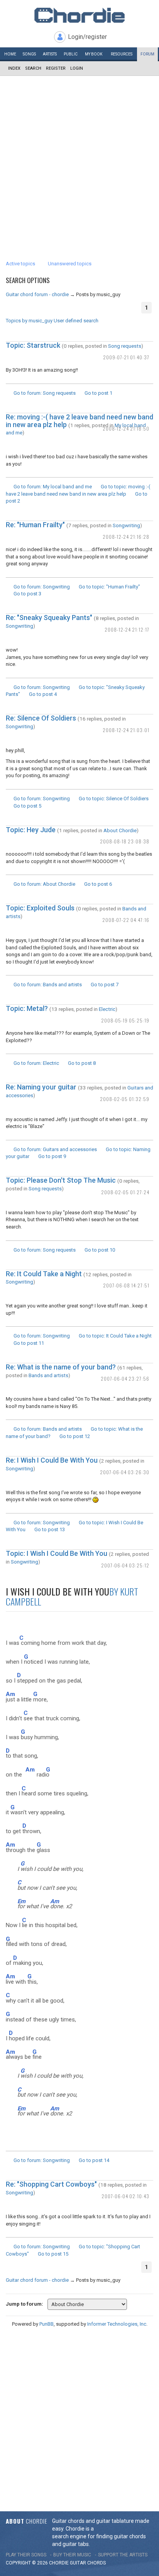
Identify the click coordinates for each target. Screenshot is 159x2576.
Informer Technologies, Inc (117, 2324)
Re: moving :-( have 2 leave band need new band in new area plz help (79, 421)
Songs (29, 54)
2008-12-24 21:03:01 (126, 730)
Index (14, 68)
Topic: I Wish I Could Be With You (57, 1553)
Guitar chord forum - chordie (37, 294)
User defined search (76, 321)
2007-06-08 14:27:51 (126, 1285)
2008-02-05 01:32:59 (125, 1099)
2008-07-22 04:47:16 (126, 920)
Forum (147, 54)
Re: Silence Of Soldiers (41, 718)
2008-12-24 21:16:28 (126, 537)
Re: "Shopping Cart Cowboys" (51, 2184)
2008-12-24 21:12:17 (127, 629)
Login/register (87, 37)
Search (33, 68)
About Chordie (120, 830)
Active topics (20, 264)
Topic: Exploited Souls (40, 908)
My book (94, 54)
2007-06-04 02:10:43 (125, 2196)
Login (77, 68)
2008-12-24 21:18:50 (126, 428)
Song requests (125, 346)
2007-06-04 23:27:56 (125, 1379)
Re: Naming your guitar (41, 1087)
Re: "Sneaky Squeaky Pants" (49, 618)
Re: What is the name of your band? (61, 1367)
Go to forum (45, 393)
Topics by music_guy (29, 321)
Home (10, 54)
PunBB (47, 2324)
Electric (107, 1009)
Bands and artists (48, 1375)
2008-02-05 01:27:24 (125, 1192)
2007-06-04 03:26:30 (125, 1472)
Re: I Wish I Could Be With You (52, 1460)
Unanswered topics (70, 264)
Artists (50, 54)
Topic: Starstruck (33, 345)
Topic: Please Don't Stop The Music (61, 1180)
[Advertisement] (79, 159)
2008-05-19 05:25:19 (125, 1020)
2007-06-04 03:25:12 (125, 1565)
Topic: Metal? (27, 1008)
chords (96, 2563)
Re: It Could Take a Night (44, 1274)
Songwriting (126, 525)
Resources (122, 54)
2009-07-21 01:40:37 (126, 357)
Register (56, 68)
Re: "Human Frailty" (35, 525)
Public (71, 54)
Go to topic (109, 587)
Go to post (98, 393)
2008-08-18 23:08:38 (125, 841)
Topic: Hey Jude (31, 830)
